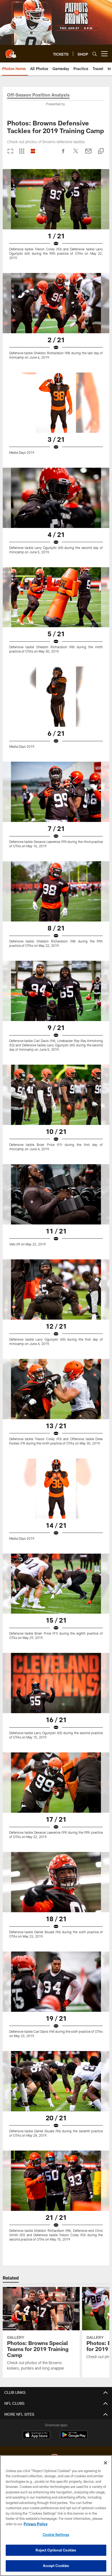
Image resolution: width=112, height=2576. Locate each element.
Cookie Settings (56, 2535)
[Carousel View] (10, 151)
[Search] (95, 54)
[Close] (105, 2463)
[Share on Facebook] (63, 154)
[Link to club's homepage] (11, 52)
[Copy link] (101, 151)
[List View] (33, 151)
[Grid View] (22, 151)
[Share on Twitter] (76, 154)
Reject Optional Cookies (56, 2550)
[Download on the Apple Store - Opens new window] (36, 2436)
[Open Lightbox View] (56, 218)
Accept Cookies (56, 2566)
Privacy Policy (36, 2524)
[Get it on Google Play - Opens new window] (74, 2438)
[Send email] (88, 154)
